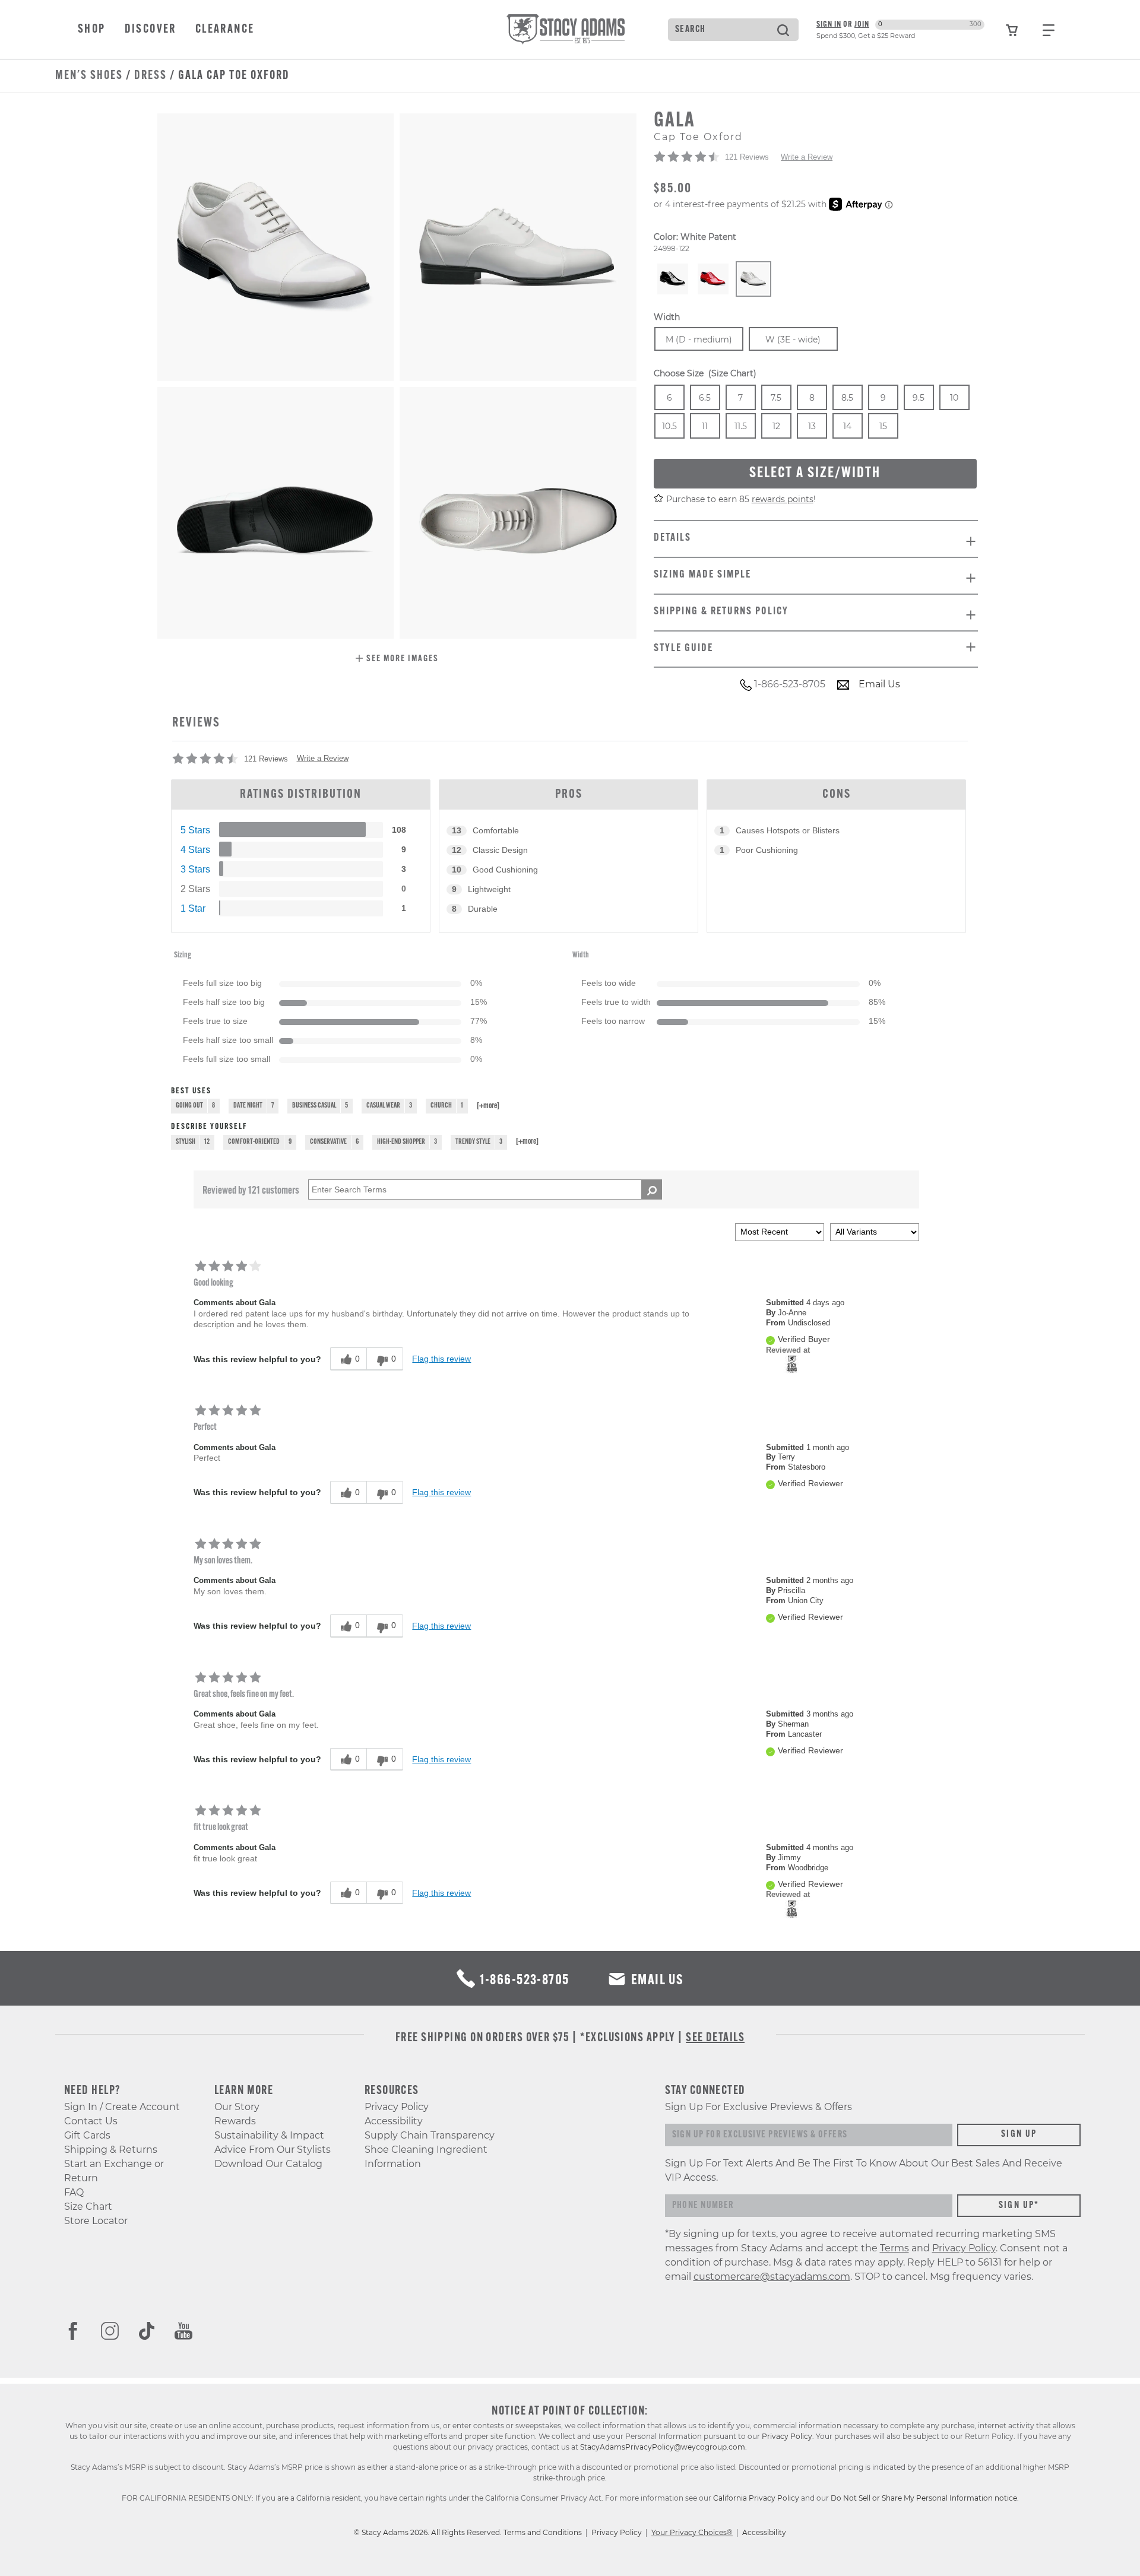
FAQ (74, 2192)
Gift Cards (87, 2135)
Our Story (237, 2107)
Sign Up (1019, 2134)
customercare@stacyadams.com (772, 2277)
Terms (894, 2248)
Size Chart (88, 2207)
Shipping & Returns (111, 2150)
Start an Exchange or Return (114, 2171)
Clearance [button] (225, 30)
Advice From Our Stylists (273, 2150)
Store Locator (96, 2221)
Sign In (829, 25)
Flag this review (441, 1359)
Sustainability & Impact (269, 2135)
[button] (397, 660)
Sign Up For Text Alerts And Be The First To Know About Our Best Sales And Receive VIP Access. (864, 2170)
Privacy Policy (397, 2107)
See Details (715, 2038)
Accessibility (394, 2121)
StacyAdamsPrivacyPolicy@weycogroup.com (663, 2447)
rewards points (783, 499)
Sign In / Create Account (122, 2107)
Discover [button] (151, 30)
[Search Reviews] (652, 1189)
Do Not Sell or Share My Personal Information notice (924, 2498)
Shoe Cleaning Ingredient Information (426, 2157)
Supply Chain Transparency (430, 2135)
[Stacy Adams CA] (792, 1364)
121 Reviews (747, 157)
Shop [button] (92, 30)
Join (862, 25)
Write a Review (807, 157)
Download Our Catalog (268, 2164)
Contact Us (91, 2121)
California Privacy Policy (756, 2498)
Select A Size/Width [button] (815, 473)
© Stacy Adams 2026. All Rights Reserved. (429, 2532)
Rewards (235, 2121)
